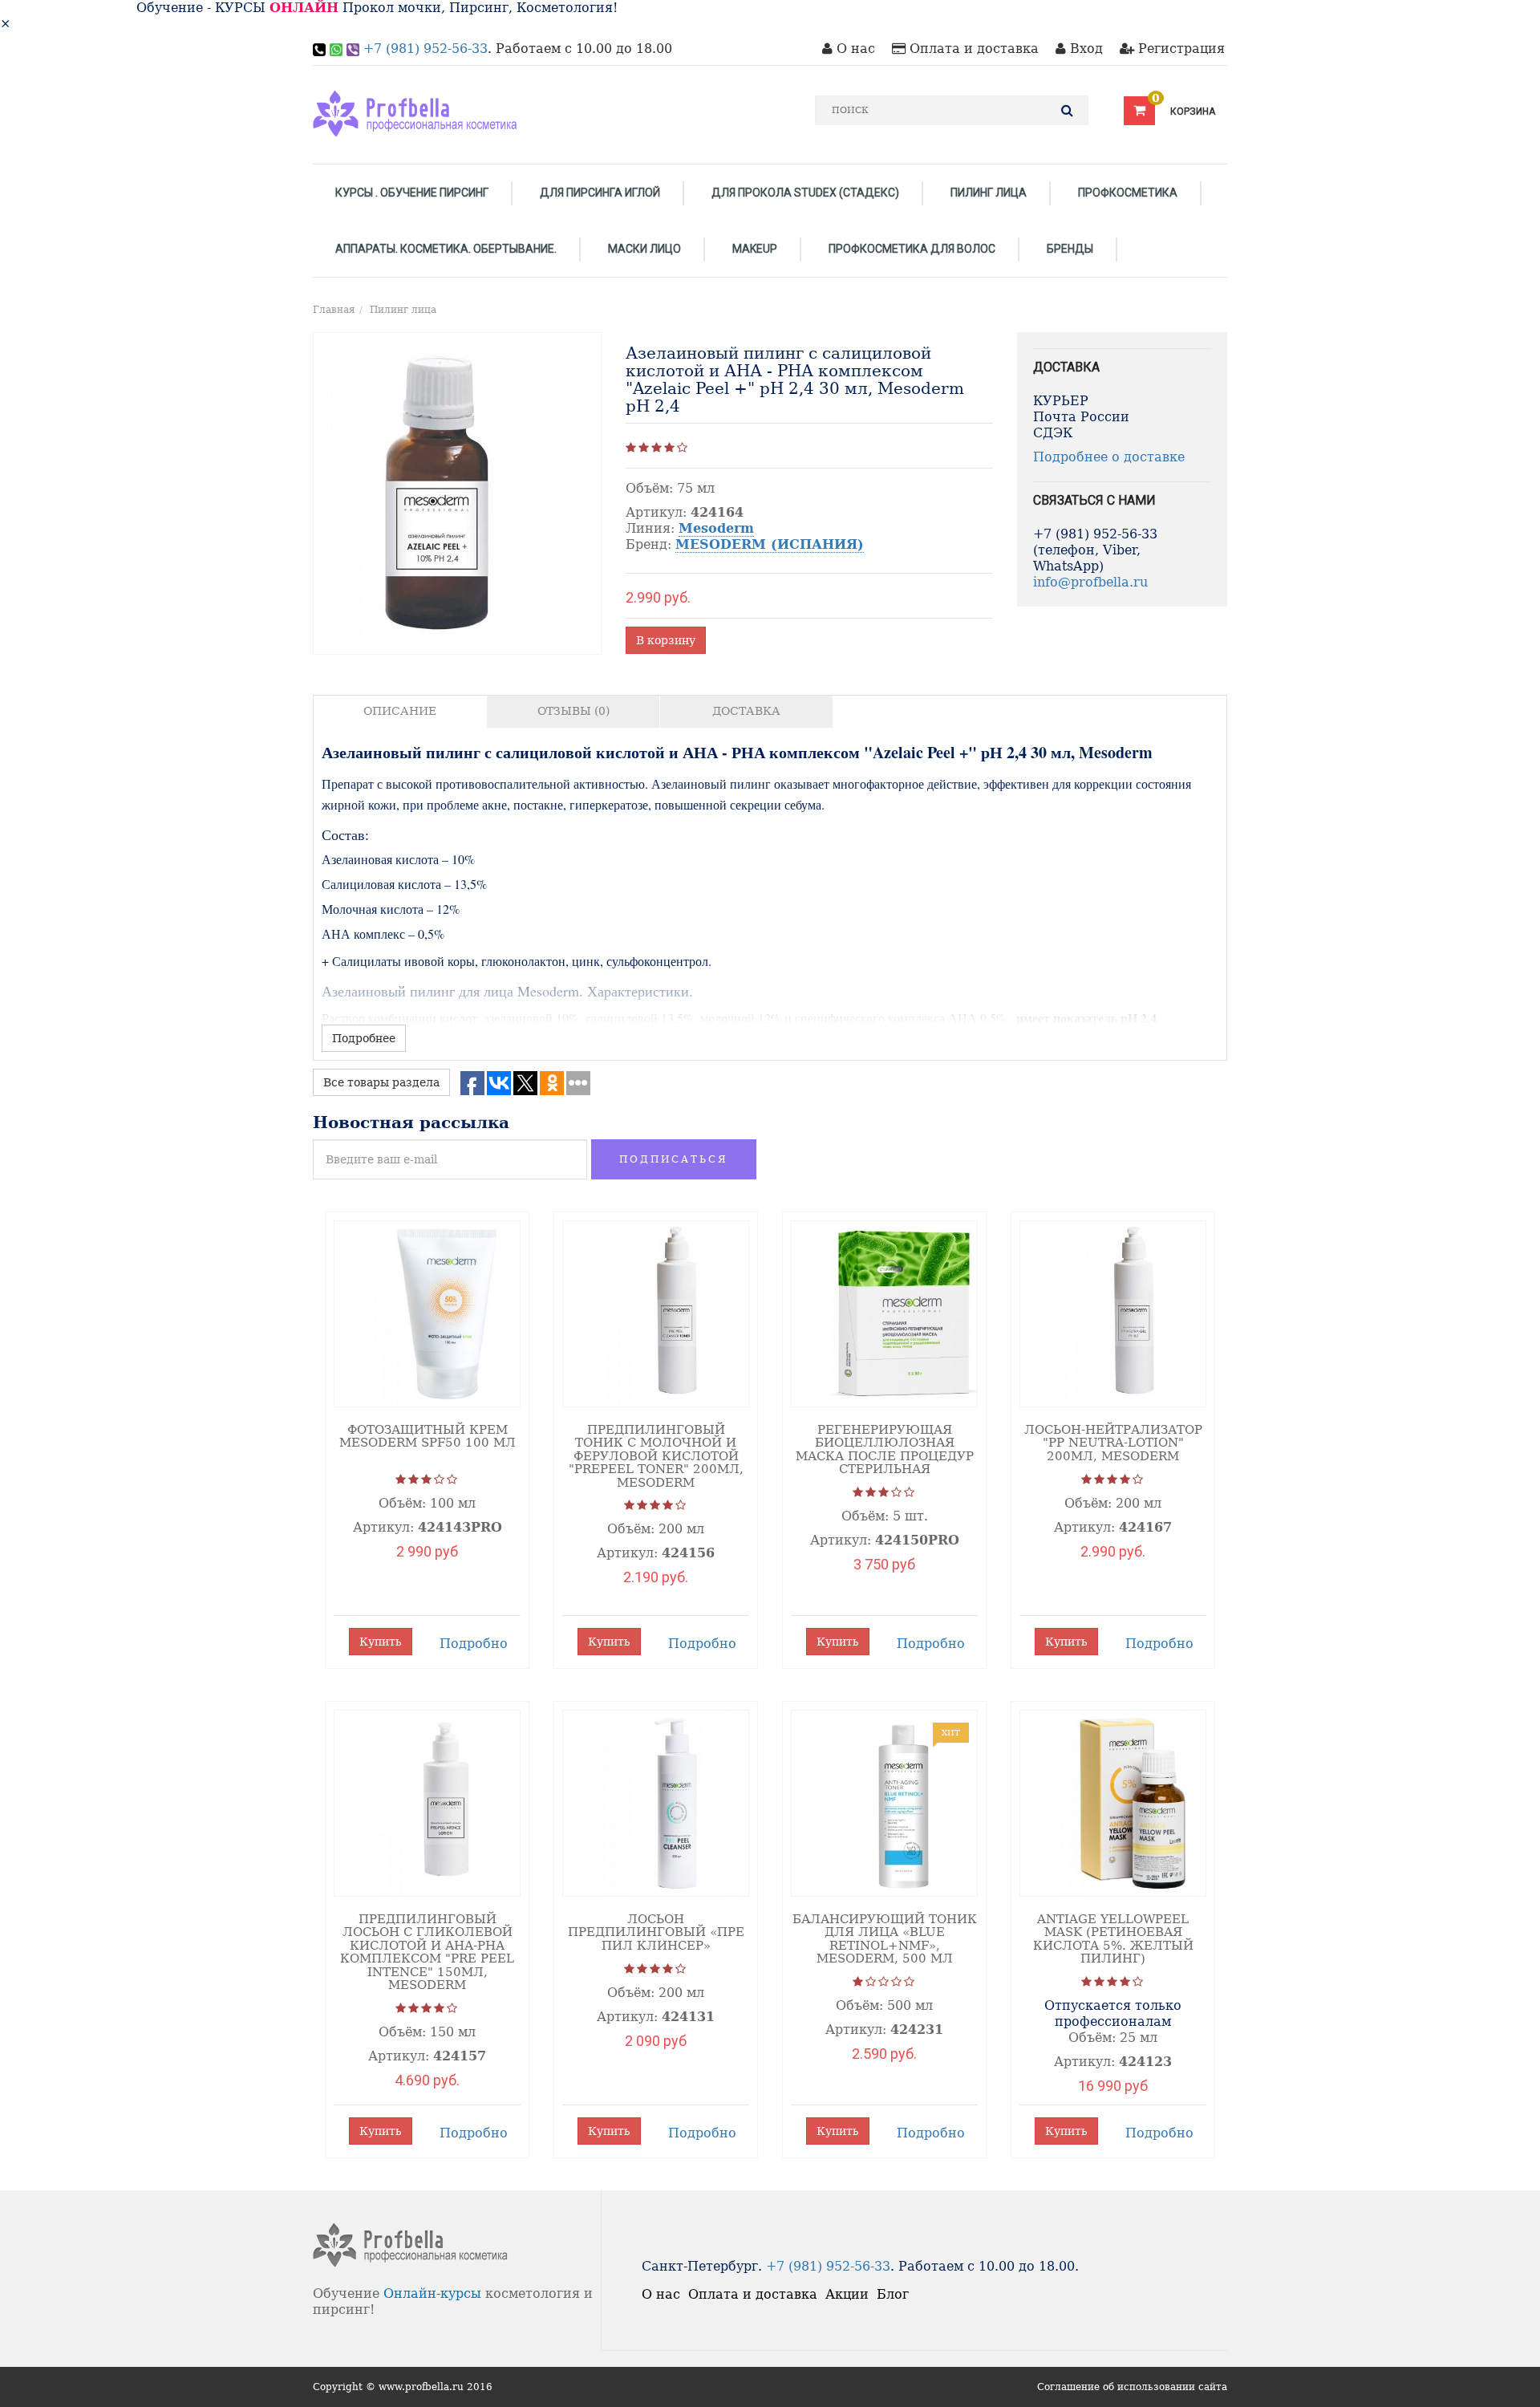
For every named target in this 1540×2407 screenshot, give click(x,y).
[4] (669, 448)
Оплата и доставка (972, 49)
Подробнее (364, 1038)
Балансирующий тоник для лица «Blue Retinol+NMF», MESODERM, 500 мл (885, 1939)
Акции (847, 2294)
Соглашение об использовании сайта (1132, 2387)
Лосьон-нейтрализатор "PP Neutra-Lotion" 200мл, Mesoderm (1113, 1443)
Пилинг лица (989, 193)
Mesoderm (716, 528)
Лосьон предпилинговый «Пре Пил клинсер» (656, 1932)
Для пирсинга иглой (600, 193)
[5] (682, 448)
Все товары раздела (381, 1082)
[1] (631, 448)
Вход (1084, 49)
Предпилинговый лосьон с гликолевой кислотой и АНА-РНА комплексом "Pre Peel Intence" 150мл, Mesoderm (427, 1952)
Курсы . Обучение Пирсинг (412, 193)
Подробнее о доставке (1109, 457)
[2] (644, 448)
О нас (854, 49)
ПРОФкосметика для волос (912, 249)
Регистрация (1179, 49)
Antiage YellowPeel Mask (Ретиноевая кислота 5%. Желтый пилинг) (1113, 1939)
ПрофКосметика (1128, 193)
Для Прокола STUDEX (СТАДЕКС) (805, 193)
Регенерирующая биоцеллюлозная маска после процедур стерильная (885, 1450)
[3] (657, 448)
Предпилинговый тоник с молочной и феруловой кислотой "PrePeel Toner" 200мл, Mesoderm (656, 1456)
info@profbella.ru (1090, 582)
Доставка (746, 711)
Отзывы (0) (573, 711)
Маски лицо (644, 249)
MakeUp (755, 249)
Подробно (474, 1644)
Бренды (1070, 249)
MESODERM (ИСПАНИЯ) (770, 544)
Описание (400, 711)
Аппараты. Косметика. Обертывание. (446, 249)
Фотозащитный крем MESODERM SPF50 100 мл (428, 1437)
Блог (893, 2294)
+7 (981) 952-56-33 (426, 49)
